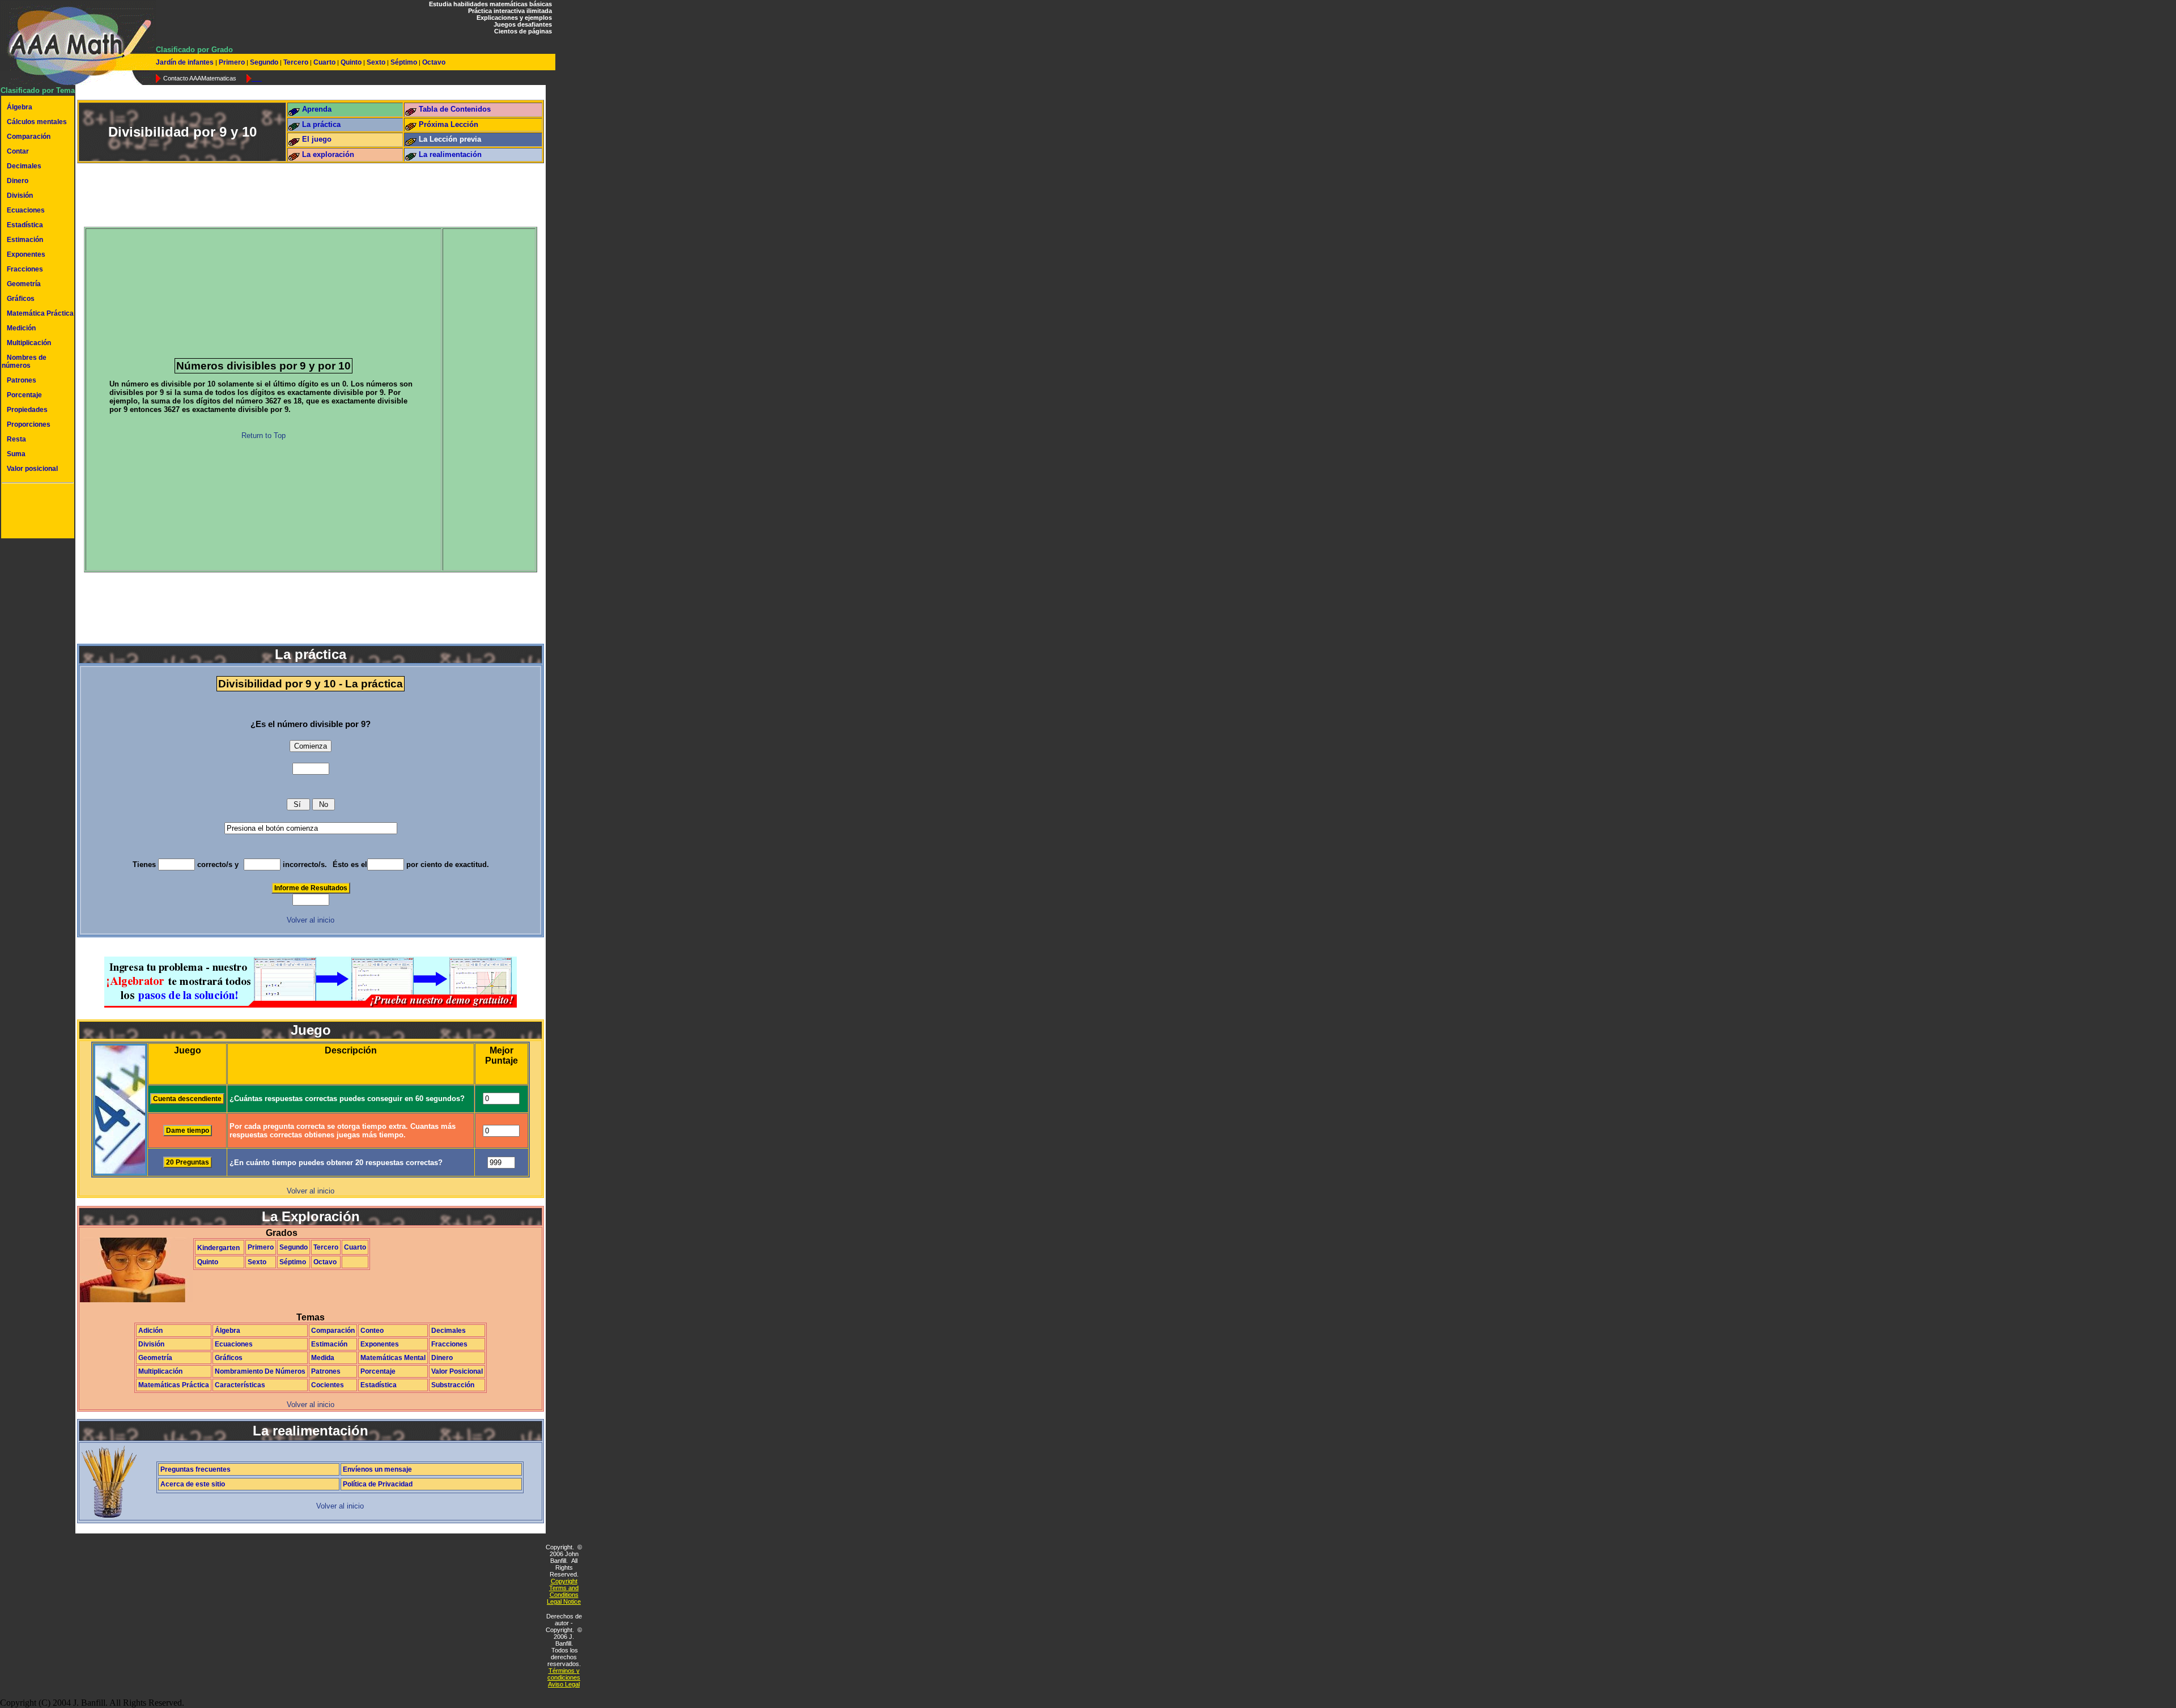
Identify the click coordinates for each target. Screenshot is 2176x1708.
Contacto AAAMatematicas (200, 78)
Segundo (264, 62)
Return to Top (263, 436)
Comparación (29, 137)
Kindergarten (218, 1248)
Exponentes (26, 254)
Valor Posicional (457, 1371)
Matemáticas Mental (393, 1358)
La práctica (321, 124)
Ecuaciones (26, 210)
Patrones (22, 380)
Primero (232, 62)
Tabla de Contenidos (455, 109)
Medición (21, 328)
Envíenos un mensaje (377, 1469)
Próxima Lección (449, 124)
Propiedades (27, 410)
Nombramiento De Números (260, 1371)
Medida (323, 1358)
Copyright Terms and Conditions (564, 1588)
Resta (16, 439)
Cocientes (328, 1385)
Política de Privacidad (378, 1484)
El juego (317, 139)
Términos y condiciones (564, 1674)
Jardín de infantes (186, 62)
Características (240, 1385)
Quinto (351, 62)
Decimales (24, 166)
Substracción (453, 1385)
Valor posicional (32, 469)
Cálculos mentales (37, 122)
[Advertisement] (36, 512)
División (20, 196)
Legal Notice (564, 1601)
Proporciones (29, 424)
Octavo (433, 62)
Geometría (24, 284)
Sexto (376, 62)
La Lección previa (450, 139)
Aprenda (317, 109)
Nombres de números (24, 362)
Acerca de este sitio (193, 1484)
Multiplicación (29, 343)
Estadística (25, 225)
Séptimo (404, 62)
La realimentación (450, 154)
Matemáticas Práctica (174, 1385)
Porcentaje (24, 395)
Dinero (18, 181)
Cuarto (324, 62)
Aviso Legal (564, 1684)
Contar (18, 151)
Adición (150, 1331)
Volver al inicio (311, 920)
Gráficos (21, 299)
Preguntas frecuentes (195, 1469)
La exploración (328, 154)
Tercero (296, 62)
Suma (16, 454)
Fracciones (25, 269)
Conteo (372, 1331)
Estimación (25, 240)
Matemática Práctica (40, 313)
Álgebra (20, 107)
